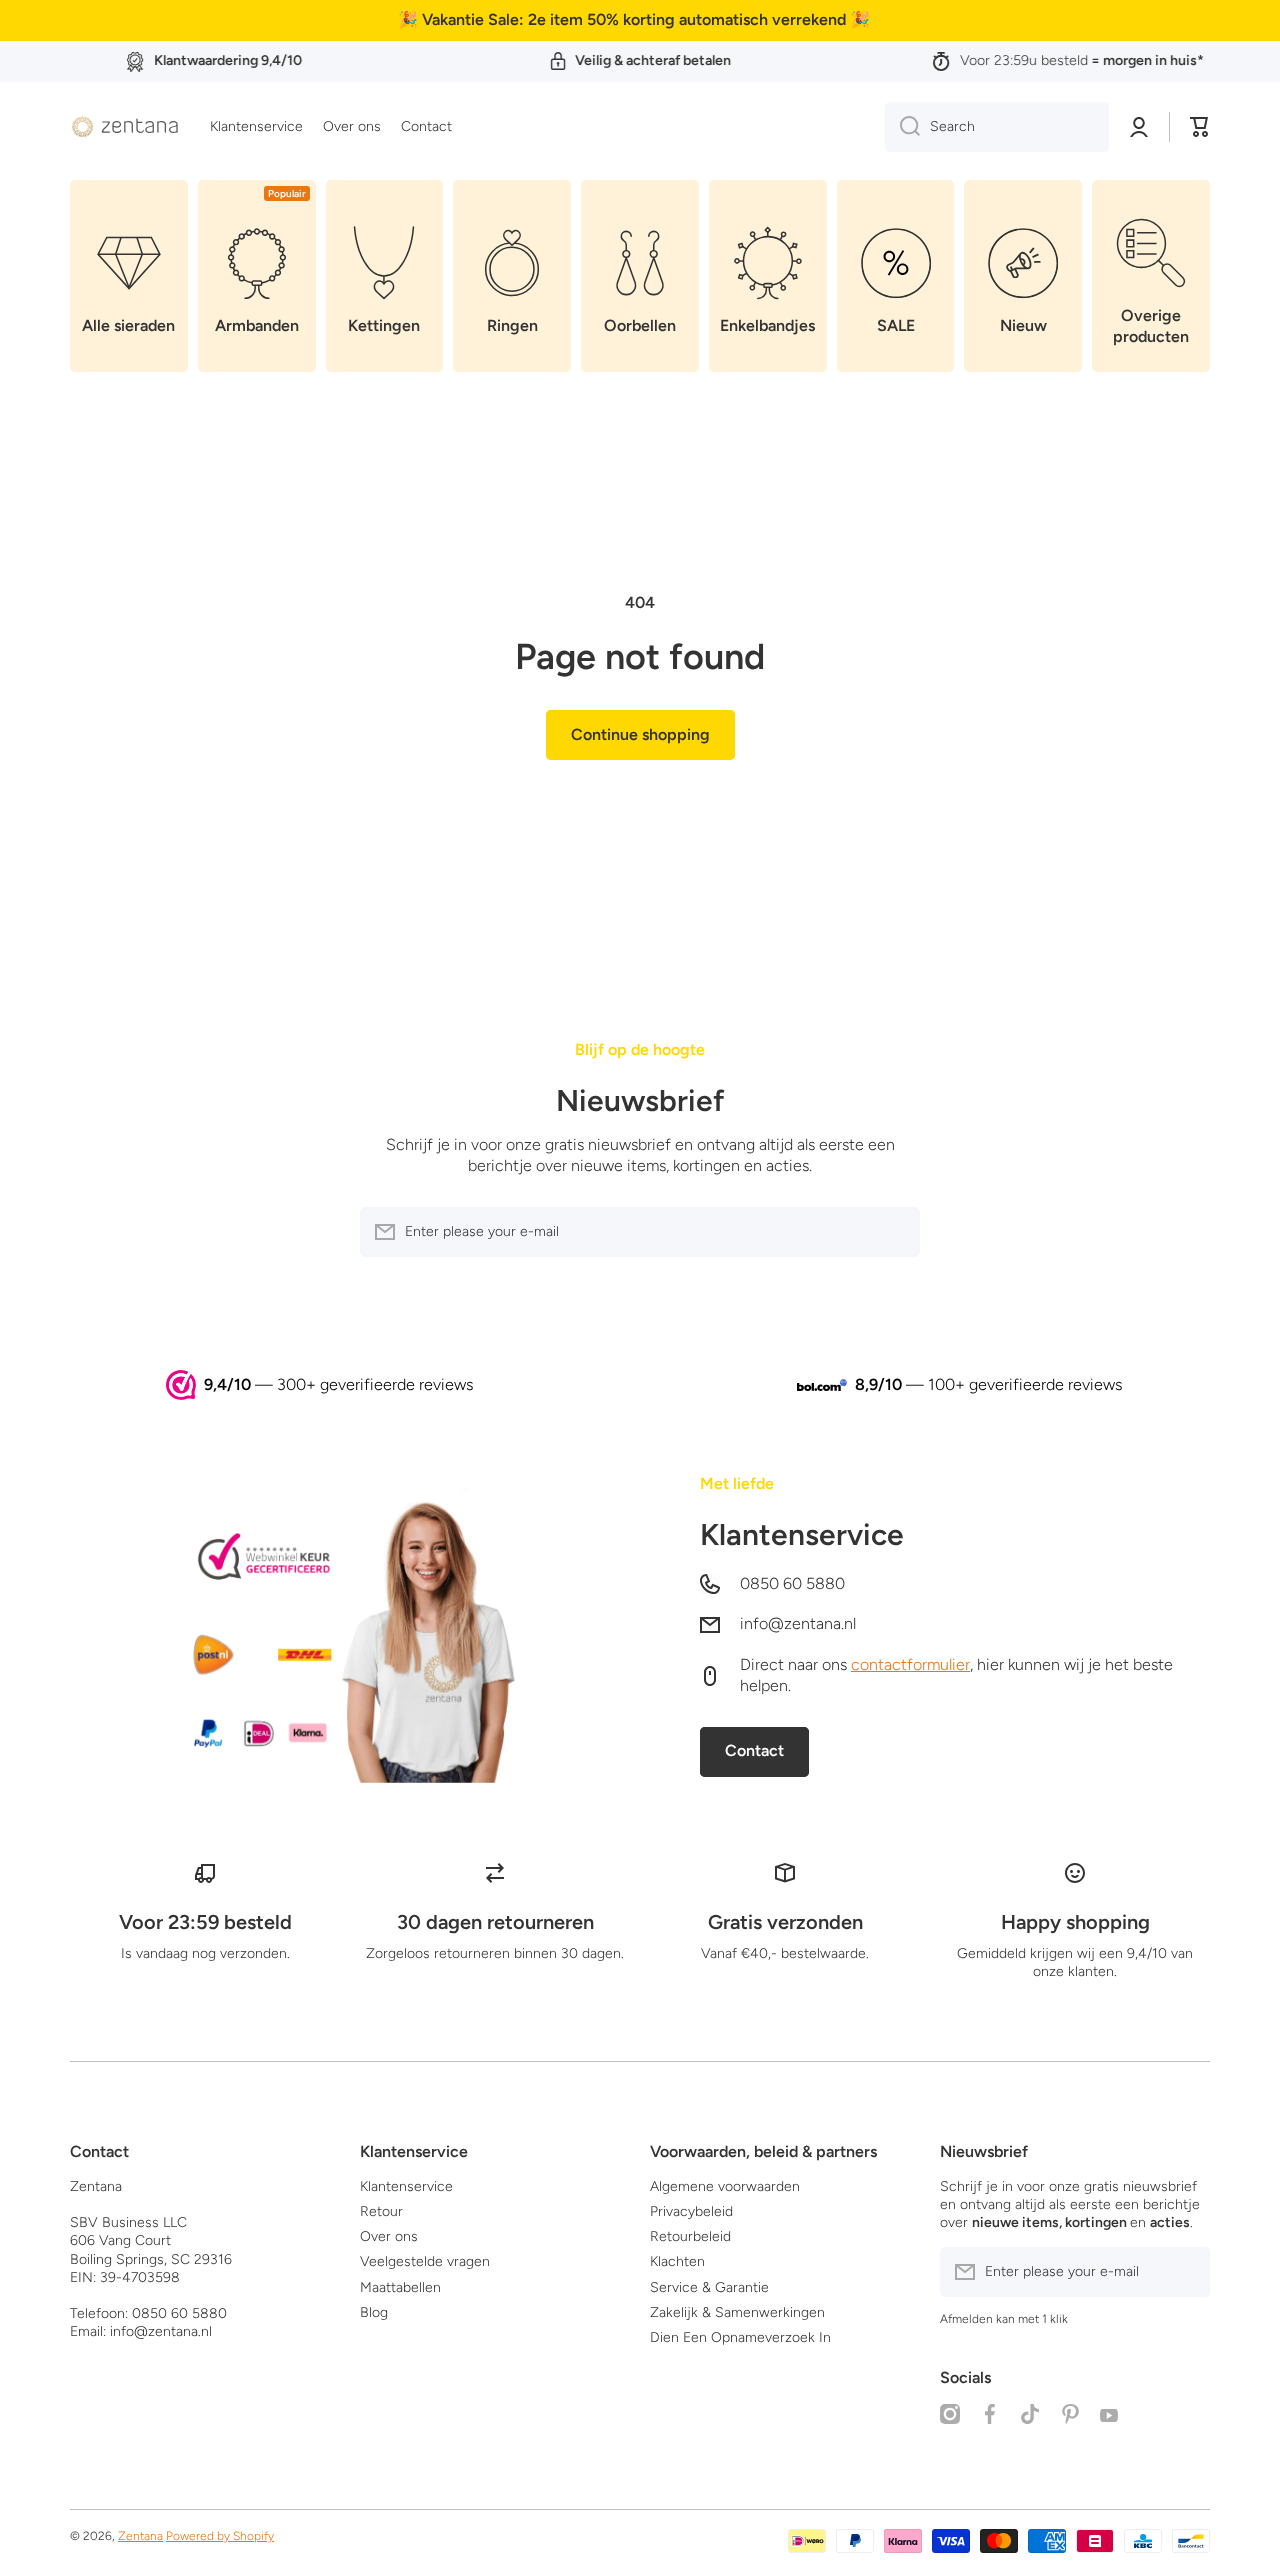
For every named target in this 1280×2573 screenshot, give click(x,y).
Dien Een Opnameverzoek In (740, 2337)
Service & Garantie (709, 2287)
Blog (374, 2312)
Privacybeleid (691, 2211)
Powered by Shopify (220, 2536)
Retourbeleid (690, 2236)
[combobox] (997, 127)
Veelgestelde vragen (425, 2261)
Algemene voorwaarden (725, 2186)
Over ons (389, 2236)
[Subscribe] (895, 1232)
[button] (1200, 127)
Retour (381, 2211)
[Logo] (125, 127)
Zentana (140, 2536)
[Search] (902, 127)
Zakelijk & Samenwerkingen (737, 2312)
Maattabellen (400, 2287)
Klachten (677, 2261)
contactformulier (910, 1664)
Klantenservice (802, 1534)
